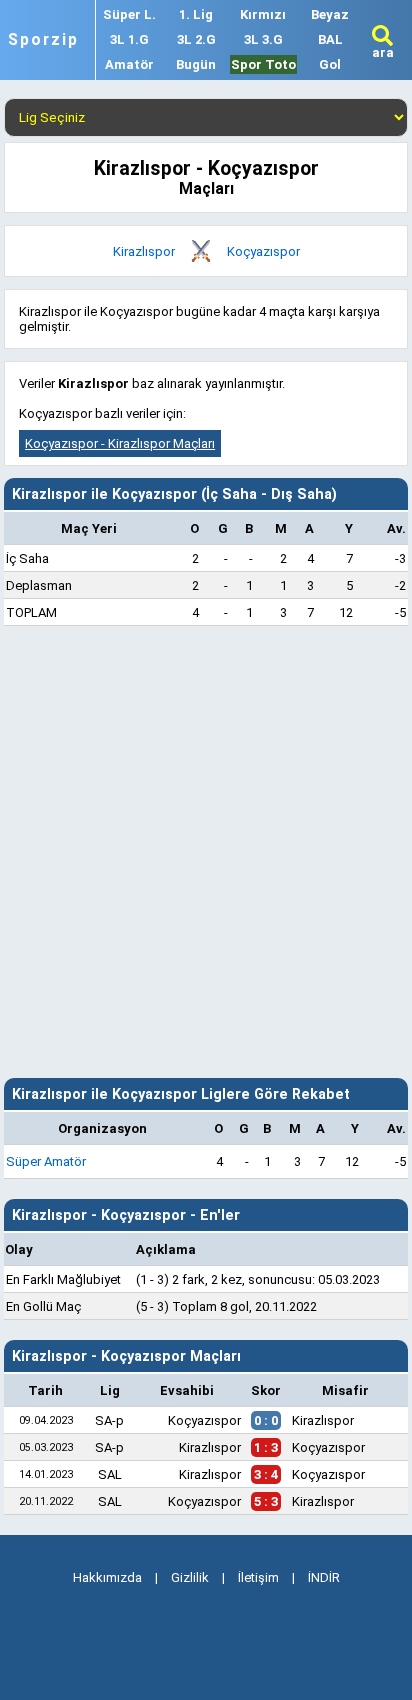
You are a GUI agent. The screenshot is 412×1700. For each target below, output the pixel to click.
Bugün (196, 64)
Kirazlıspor (144, 251)
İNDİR (324, 1577)
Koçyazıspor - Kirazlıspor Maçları (120, 443)
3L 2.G (196, 39)
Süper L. (129, 14)
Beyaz (330, 14)
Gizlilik (190, 1577)
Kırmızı (263, 14)
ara (383, 52)
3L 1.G (129, 39)
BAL (330, 39)
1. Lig (196, 14)
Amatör (129, 64)
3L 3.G (263, 39)
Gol (330, 64)
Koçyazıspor (263, 251)
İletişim (258, 1577)
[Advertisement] (206, 852)
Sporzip (43, 40)
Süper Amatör (46, 1161)
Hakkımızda (107, 1577)
